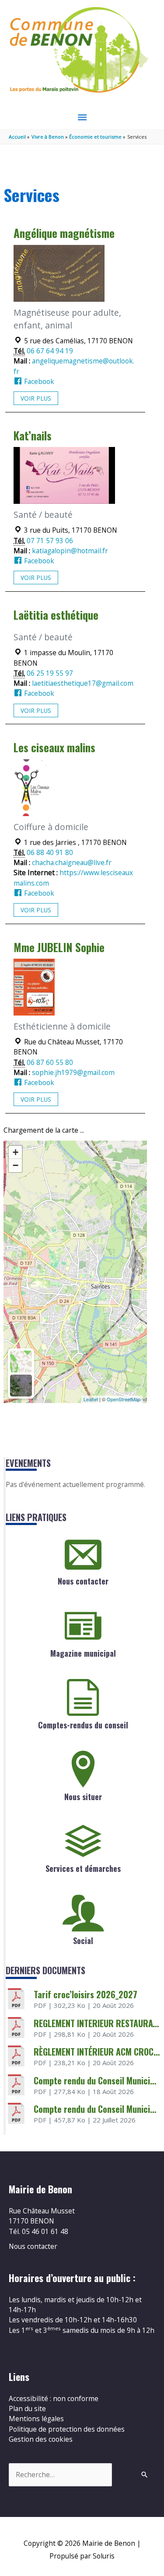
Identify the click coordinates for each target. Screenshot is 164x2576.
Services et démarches (83, 1868)
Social (83, 1941)
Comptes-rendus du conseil (83, 1725)
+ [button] (16, 1152)
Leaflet (91, 1399)
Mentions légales (36, 2419)
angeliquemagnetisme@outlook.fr (74, 366)
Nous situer (83, 1797)
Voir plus (36, 398)
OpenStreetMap (124, 1399)
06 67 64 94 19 (50, 351)
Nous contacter (83, 1581)
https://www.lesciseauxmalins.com (73, 878)
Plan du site (27, 2408)
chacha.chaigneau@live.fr (72, 862)
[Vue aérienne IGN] (21, 1386)
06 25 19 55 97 (50, 673)
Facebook (38, 381)
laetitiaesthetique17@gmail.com (83, 683)
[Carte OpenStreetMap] (21, 1361)
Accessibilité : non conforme (54, 2398)
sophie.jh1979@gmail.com (73, 1072)
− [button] (16, 1165)
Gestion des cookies (41, 2439)
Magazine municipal (83, 1653)
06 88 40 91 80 (50, 852)
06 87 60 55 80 (50, 1062)
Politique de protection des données (67, 2429)
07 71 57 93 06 (50, 541)
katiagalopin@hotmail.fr (70, 551)
